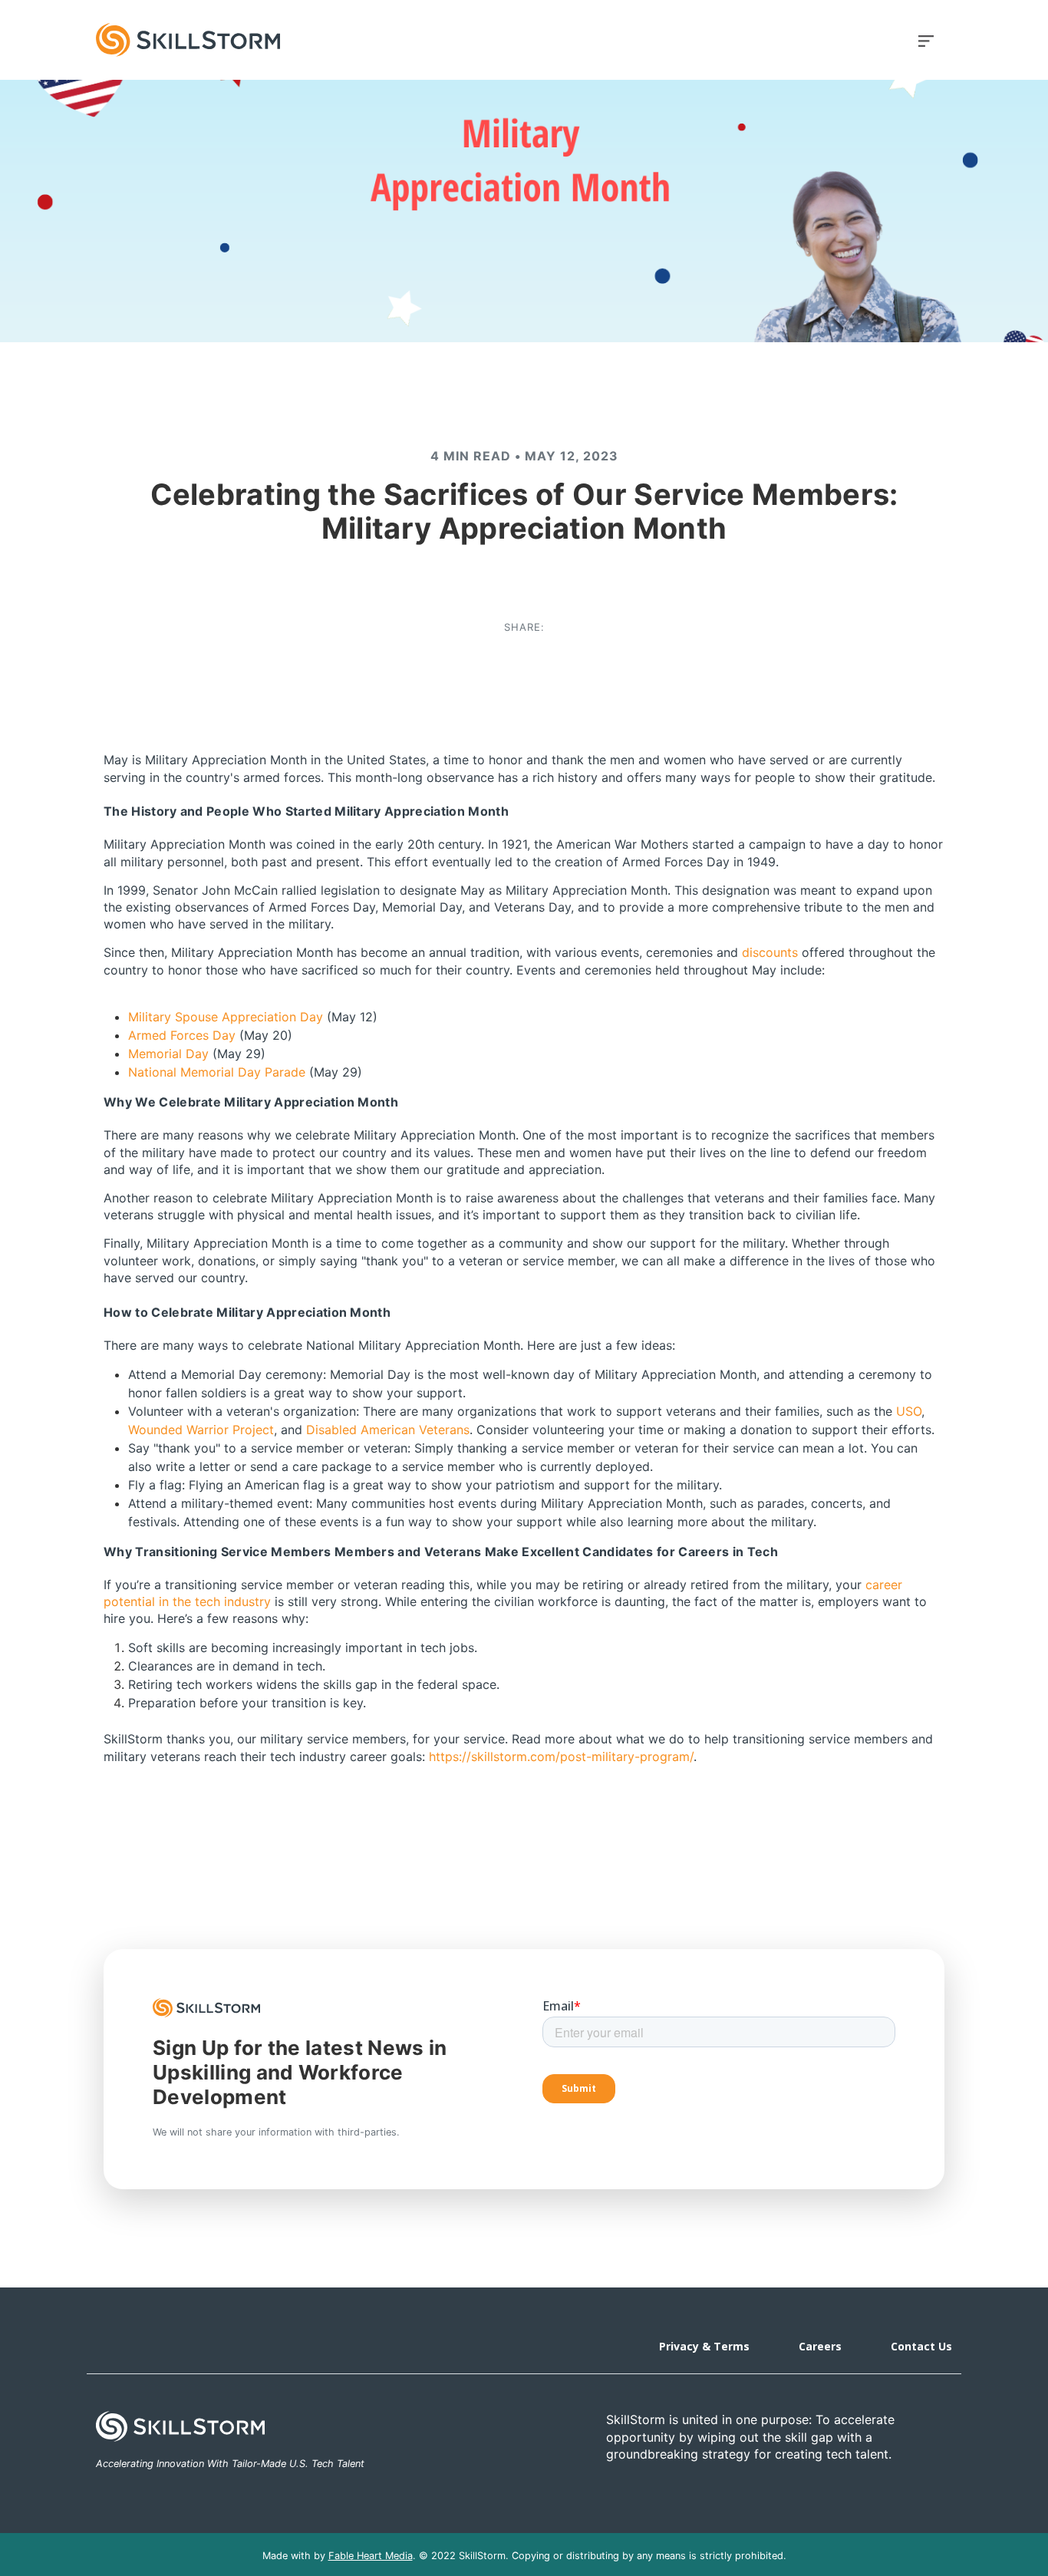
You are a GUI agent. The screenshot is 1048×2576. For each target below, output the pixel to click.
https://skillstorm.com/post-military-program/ (561, 1756)
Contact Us (921, 2346)
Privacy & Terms (704, 2346)
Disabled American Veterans (388, 1430)
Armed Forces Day (182, 1035)
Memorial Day (168, 1054)
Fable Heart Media (371, 2556)
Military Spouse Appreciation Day (226, 1017)
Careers (820, 2346)
